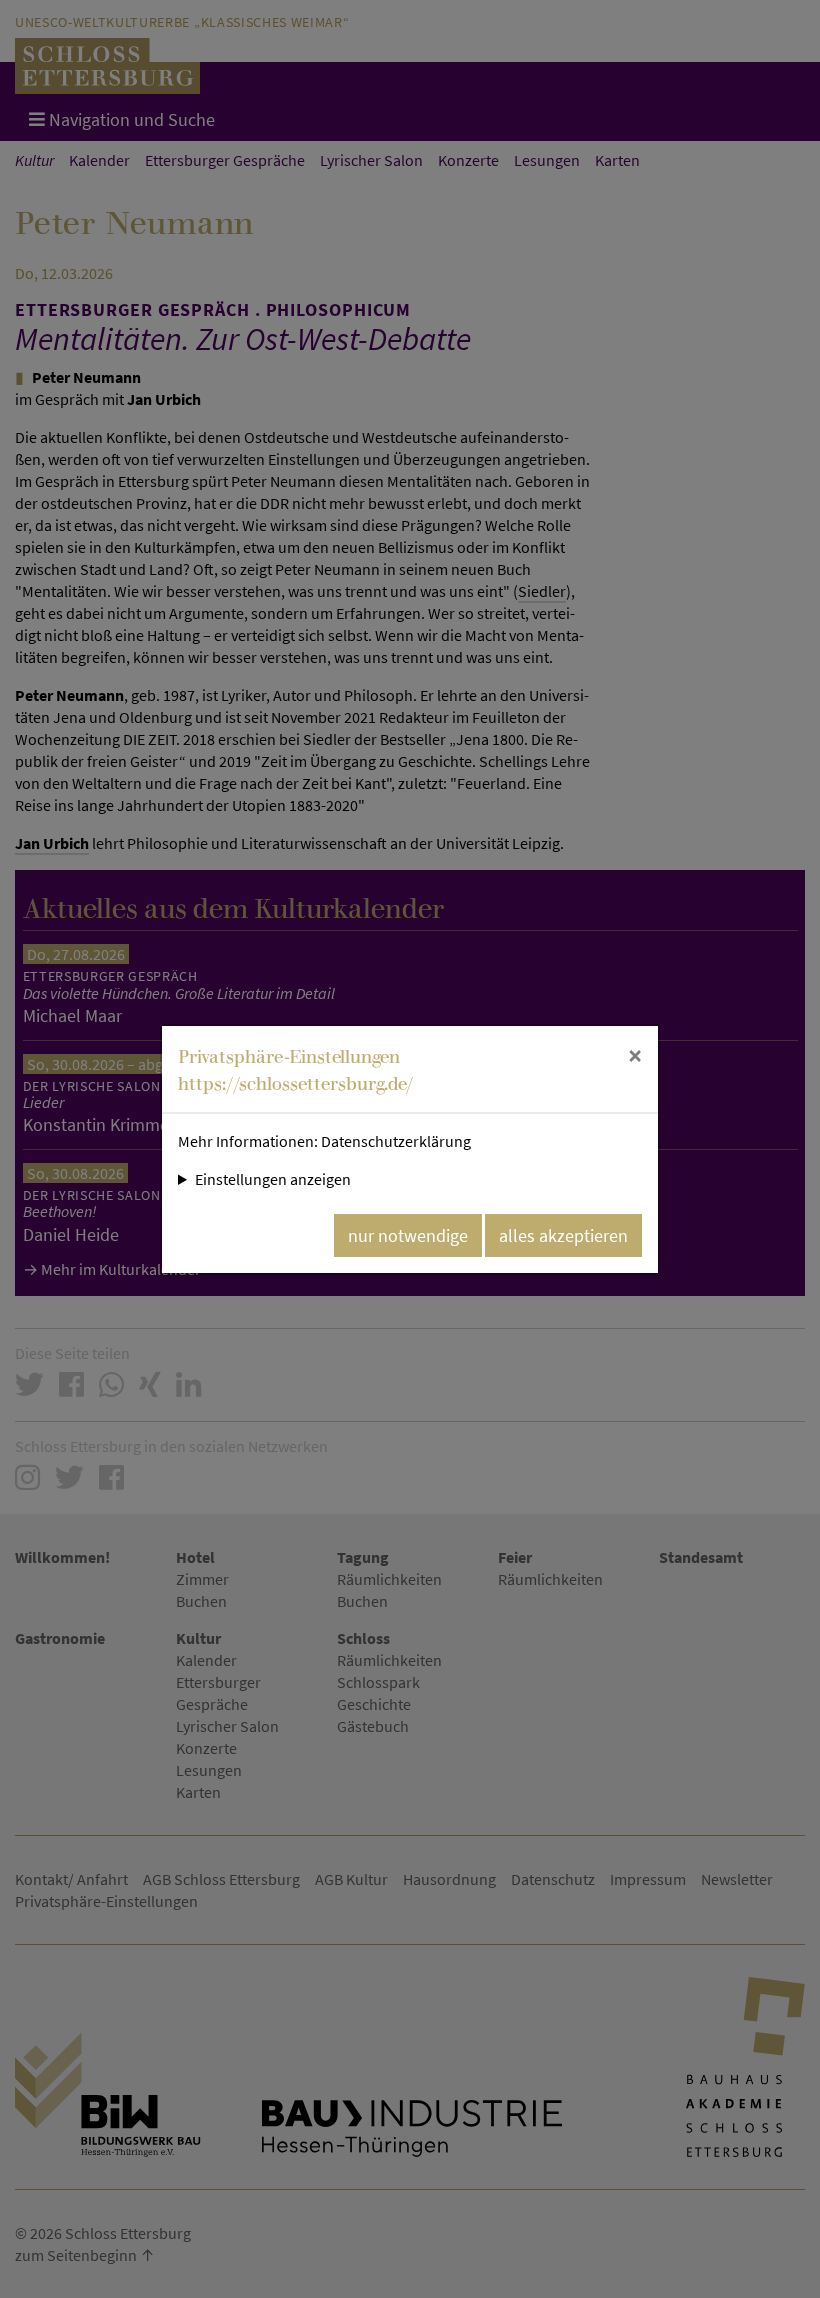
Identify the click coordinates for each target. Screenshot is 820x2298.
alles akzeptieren (563, 1235)
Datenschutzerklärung (396, 1141)
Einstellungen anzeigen (273, 1179)
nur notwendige (408, 1235)
